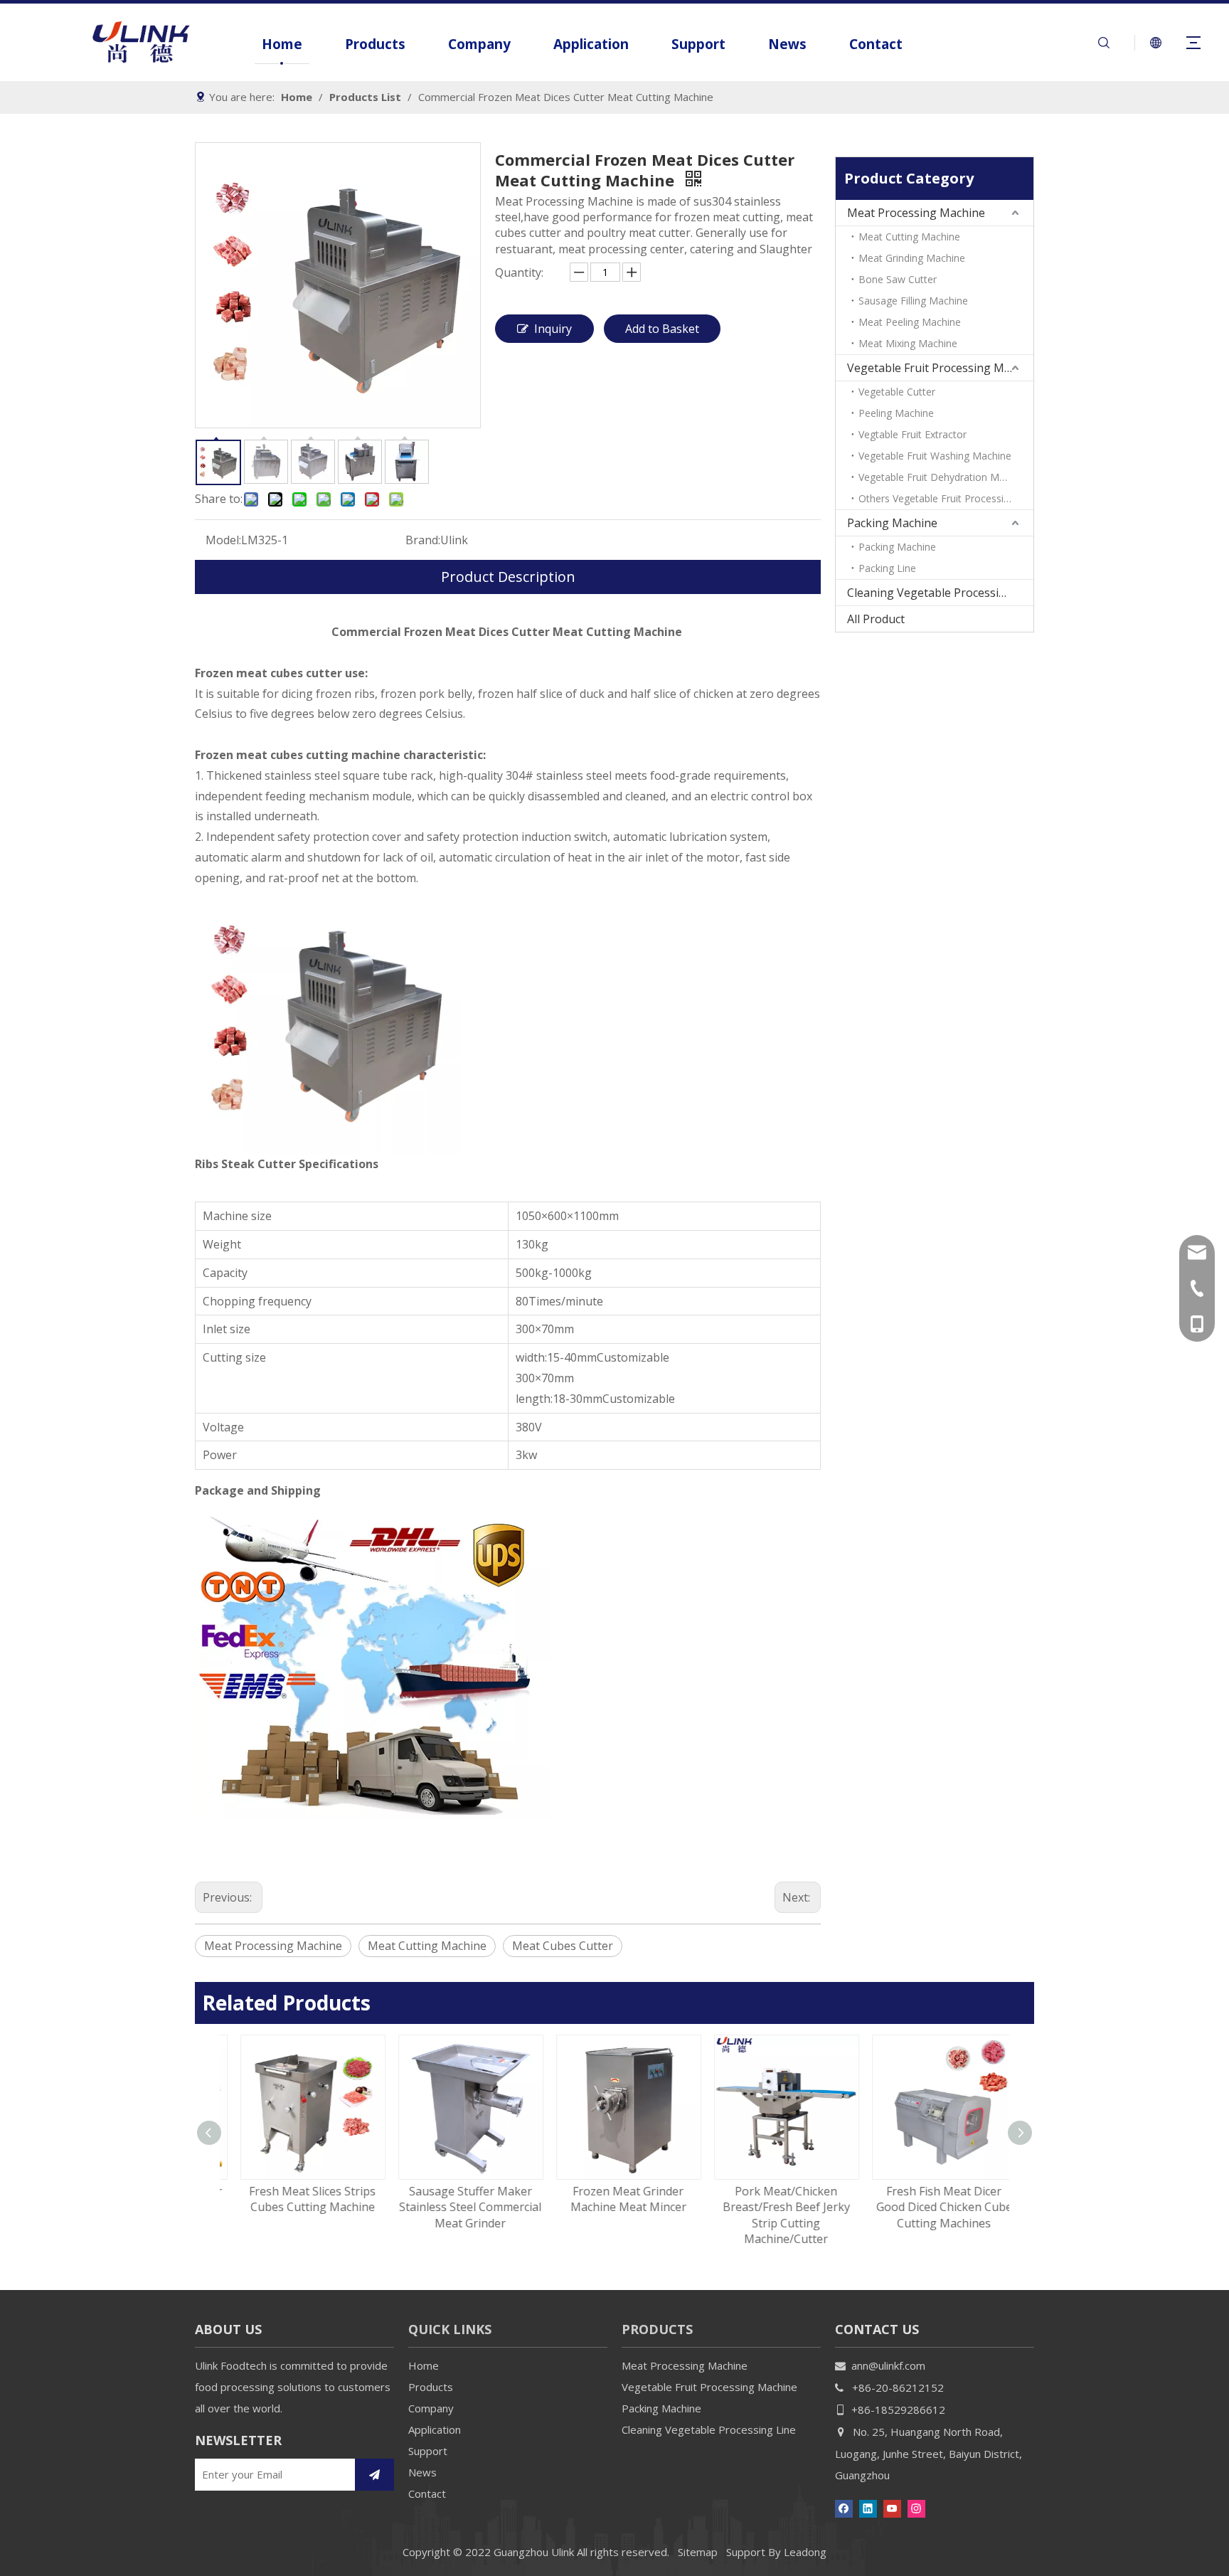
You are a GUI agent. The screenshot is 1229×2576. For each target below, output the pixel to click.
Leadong (805, 2552)
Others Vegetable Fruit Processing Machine (946, 498)
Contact (876, 44)
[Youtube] (892, 2507)
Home (282, 44)
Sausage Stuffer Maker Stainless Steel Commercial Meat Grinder (457, 2207)
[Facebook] (844, 2507)
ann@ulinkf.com (888, 2365)
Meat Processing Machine (273, 1946)
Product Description (508, 577)
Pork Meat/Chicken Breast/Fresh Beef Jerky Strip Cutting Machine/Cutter (773, 2215)
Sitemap (698, 2552)
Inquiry (553, 329)
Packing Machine (892, 523)
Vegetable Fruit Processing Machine (940, 368)
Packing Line (887, 568)
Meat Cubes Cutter (563, 1946)
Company (479, 44)
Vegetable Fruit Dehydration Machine (944, 477)
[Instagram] (916, 2507)
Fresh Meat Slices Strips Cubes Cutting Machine (299, 2199)
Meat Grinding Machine (912, 258)
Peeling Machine (896, 413)
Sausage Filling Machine (913, 301)
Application (591, 44)
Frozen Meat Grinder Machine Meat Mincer (615, 2199)
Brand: (423, 540)
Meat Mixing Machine (908, 343)
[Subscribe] (374, 2475)
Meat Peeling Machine (910, 322)
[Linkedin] (868, 2507)
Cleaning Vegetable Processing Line (940, 593)
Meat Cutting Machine (427, 1946)
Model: (223, 540)
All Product (876, 619)
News (787, 44)
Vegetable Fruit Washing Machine (935, 456)
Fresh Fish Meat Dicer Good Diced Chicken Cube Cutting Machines (931, 2207)
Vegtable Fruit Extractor (913, 434)
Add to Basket (662, 329)
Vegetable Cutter (897, 392)
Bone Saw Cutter (898, 279)
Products (375, 44)
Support (698, 44)
